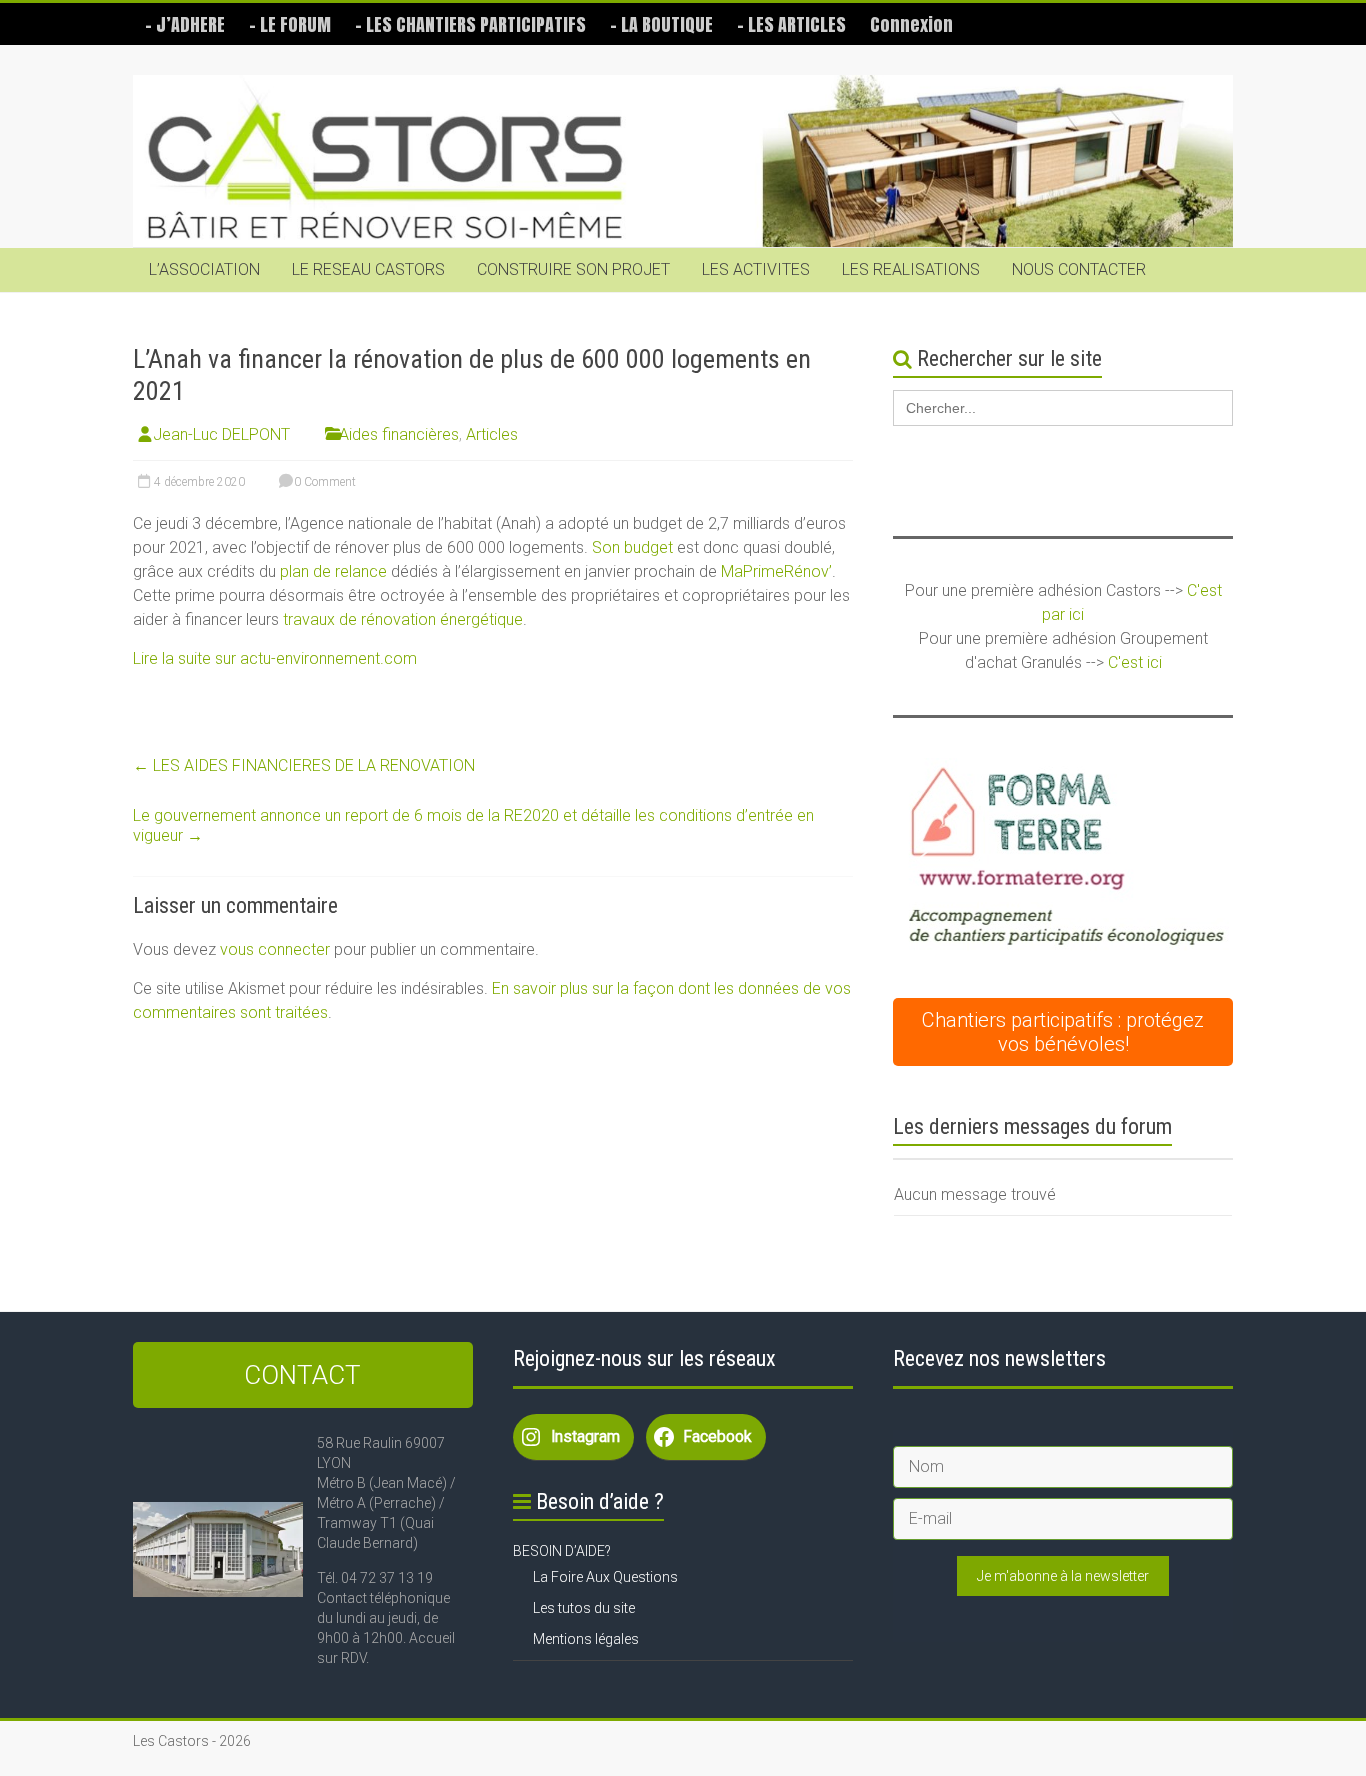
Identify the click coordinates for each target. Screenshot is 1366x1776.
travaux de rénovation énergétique (403, 619)
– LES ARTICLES (791, 24)
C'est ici (1135, 662)
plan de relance (333, 571)
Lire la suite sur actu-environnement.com (275, 658)
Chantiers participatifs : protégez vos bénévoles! (1063, 1032)
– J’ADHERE (185, 24)
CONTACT (302, 1375)
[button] (1063, 860)
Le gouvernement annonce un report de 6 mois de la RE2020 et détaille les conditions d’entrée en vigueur (473, 825)
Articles (492, 434)
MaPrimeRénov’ (776, 571)
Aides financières (399, 434)
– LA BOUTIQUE (661, 24)
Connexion (911, 24)
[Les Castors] (683, 161)
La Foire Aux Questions (605, 1577)
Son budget (632, 547)
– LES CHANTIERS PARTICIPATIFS (470, 24)
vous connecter (275, 949)
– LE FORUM (290, 24)
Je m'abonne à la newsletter (1063, 1576)
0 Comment (323, 482)
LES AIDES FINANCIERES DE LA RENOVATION (304, 765)
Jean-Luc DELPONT (221, 434)
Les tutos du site (584, 1608)
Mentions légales (586, 1639)
